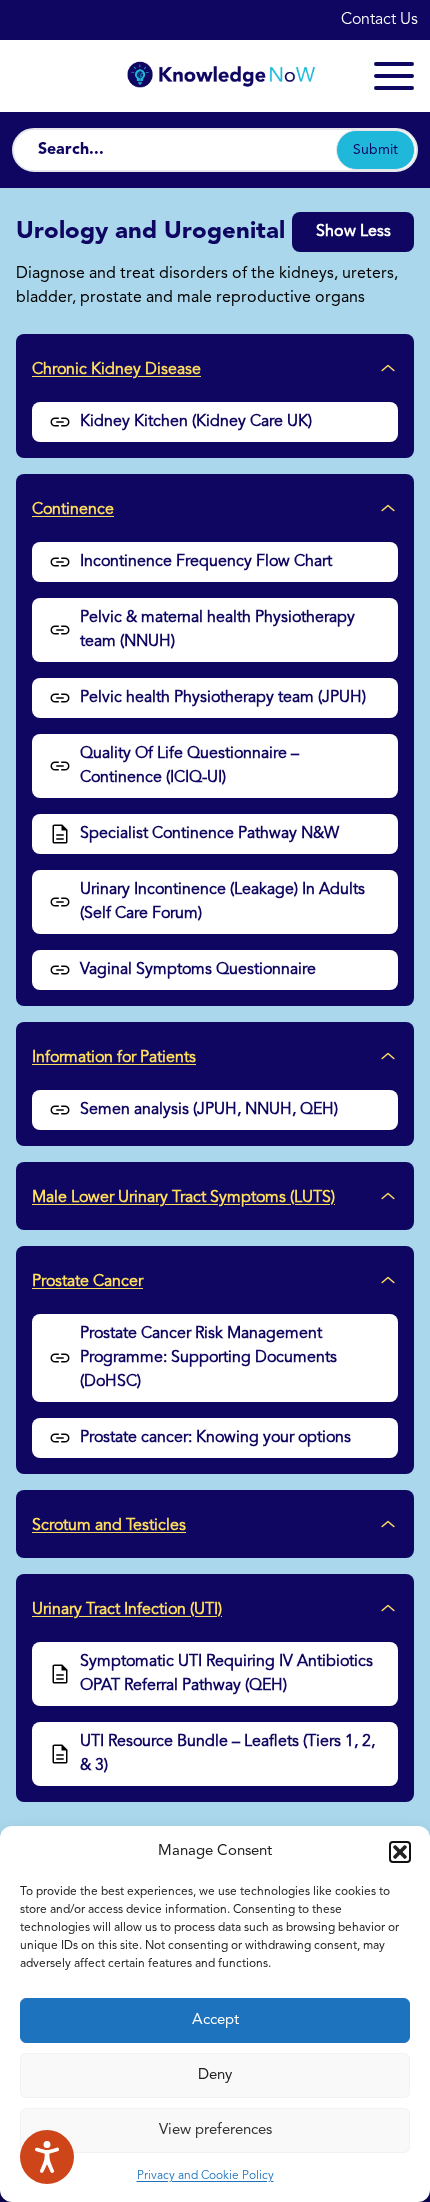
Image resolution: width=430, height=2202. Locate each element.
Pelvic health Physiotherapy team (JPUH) (223, 698)
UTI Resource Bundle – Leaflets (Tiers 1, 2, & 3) (227, 1754)
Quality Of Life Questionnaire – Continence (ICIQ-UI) (189, 766)
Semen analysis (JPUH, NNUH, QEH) (209, 1110)
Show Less (353, 232)
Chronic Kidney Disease (116, 370)
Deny (215, 2075)
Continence (73, 510)
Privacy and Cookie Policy (205, 2176)
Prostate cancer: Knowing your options (215, 1438)
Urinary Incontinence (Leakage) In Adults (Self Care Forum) (222, 902)
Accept (215, 2020)
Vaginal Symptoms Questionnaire (198, 970)
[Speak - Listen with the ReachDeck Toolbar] (47, 2157)
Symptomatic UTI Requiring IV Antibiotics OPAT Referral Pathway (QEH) (226, 1674)
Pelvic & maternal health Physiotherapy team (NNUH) (217, 630)
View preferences (215, 2130)
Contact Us (379, 20)
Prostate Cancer (87, 1282)
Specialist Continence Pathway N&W (209, 834)
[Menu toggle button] (394, 76)
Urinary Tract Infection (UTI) (127, 1610)
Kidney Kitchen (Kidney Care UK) (196, 422)
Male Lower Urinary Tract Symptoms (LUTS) (183, 1198)
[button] (400, 1852)
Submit (375, 150)
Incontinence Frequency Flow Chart (206, 562)
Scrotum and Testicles (109, 1526)
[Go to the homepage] (215, 75)
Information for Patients (114, 1058)
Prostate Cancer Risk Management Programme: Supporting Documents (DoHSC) (208, 1358)
